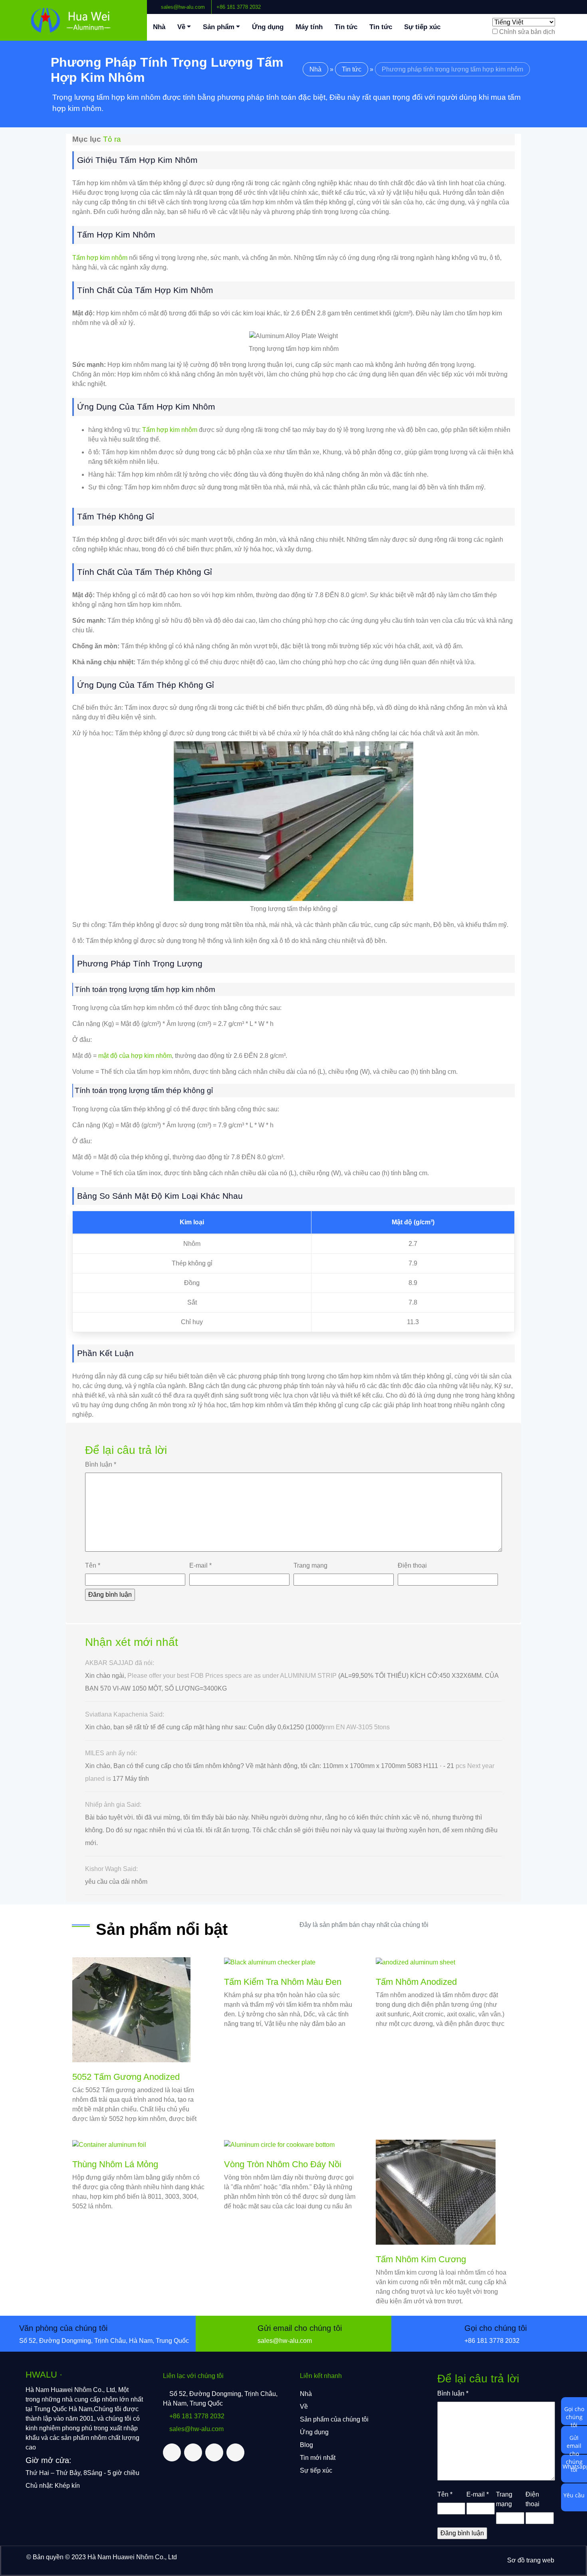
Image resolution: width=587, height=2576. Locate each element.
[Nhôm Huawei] (73, 20)
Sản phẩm (219, 27)
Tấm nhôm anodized (416, 1982)
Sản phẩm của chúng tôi (334, 2419)
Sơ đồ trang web (531, 2560)
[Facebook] (555, 4)
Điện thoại (412, 1565)
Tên (93, 1565)
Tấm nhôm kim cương (421, 2259)
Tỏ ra (112, 139)
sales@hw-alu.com (183, 7)
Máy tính (309, 27)
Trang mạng (310, 1565)
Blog (306, 2445)
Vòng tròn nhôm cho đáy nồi (283, 2164)
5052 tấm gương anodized (126, 2077)
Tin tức (346, 27)
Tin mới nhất (318, 2458)
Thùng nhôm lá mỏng (115, 2164)
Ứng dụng (268, 27)
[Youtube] (575, 4)
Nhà (159, 27)
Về (181, 27)
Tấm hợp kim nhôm (100, 258)
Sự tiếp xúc (422, 27)
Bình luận (101, 1464)
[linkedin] (568, 4)
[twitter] (562, 4)
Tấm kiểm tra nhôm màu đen (283, 1982)
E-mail (200, 1565)
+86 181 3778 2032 (239, 7)
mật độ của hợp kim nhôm (135, 1056)
